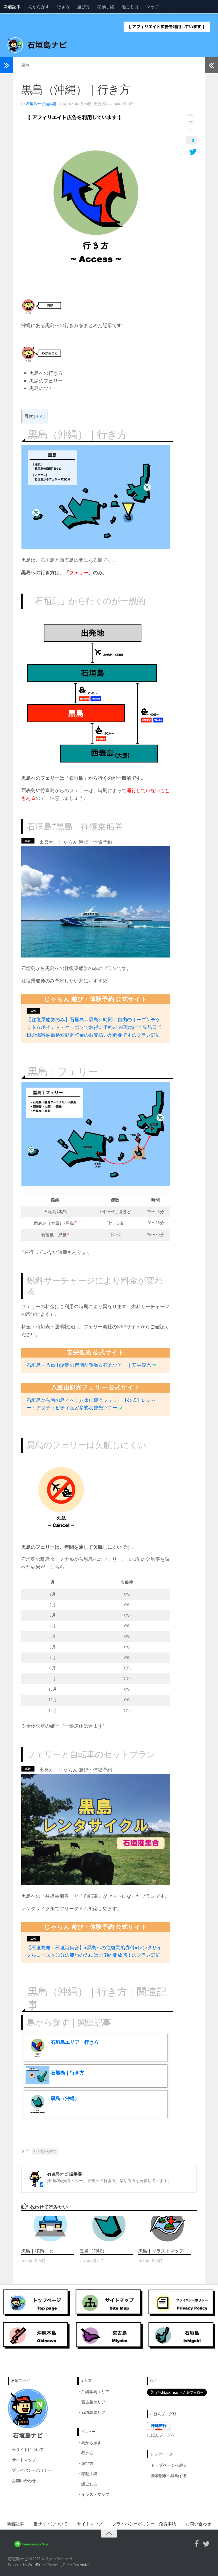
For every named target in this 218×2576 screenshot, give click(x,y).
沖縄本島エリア (95, 2392)
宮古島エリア (93, 2402)
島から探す (39, 7)
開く (39, 416)
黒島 (26, 65)
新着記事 (12, 7)
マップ (153, 7)
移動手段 (106, 7)
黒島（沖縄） (93, 2251)
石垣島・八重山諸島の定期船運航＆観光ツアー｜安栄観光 (89, 1365)
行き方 (63, 7)
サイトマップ (24, 2460)
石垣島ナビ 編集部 (41, 104)
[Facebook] (197, 2544)
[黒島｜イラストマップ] (167, 2229)
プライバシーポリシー (32, 2470)
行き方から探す (45, 2151)
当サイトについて (28, 2450)
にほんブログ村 (161, 2435)
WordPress (37, 2565)
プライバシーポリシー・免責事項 (144, 2524)
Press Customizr (76, 2565)
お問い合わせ (24, 2481)
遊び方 (83, 7)
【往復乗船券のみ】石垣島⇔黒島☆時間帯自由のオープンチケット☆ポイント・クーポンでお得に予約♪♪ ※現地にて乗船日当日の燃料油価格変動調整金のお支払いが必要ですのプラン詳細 (94, 1027)
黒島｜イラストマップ (161, 2251)
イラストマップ (95, 2494)
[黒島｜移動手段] (50, 2229)
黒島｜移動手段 (37, 2251)
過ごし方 (130, 7)
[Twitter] (206, 2544)
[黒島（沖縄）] (109, 2229)
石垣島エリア (93, 2412)
